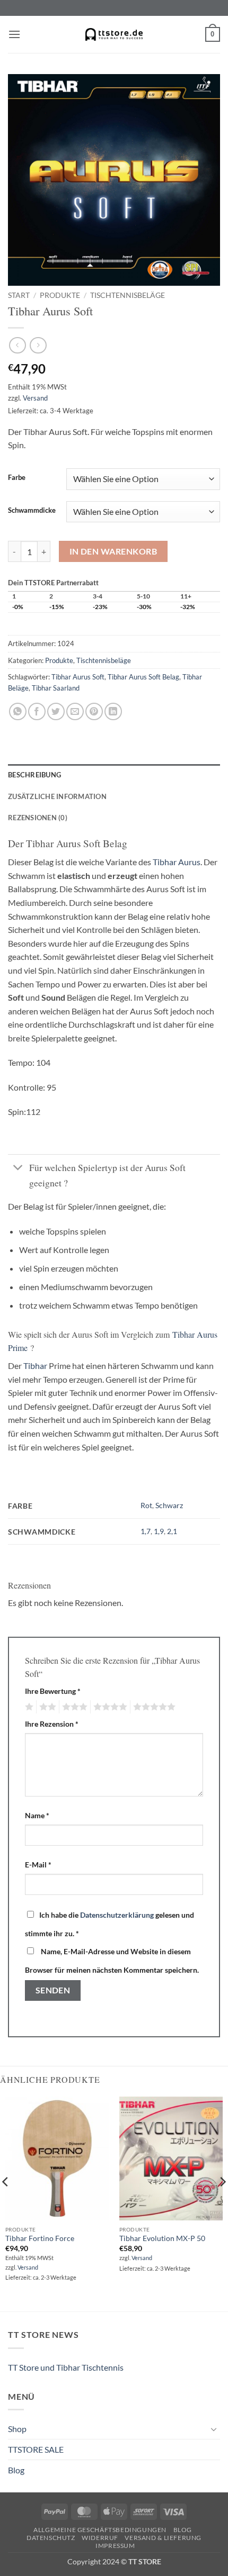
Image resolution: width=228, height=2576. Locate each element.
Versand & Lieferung (163, 2538)
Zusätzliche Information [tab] (57, 796)
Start (19, 295)
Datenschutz (51, 2538)
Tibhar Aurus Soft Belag (143, 677)
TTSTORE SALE (36, 2449)
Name (37, 1815)
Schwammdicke (32, 511)
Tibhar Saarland (56, 688)
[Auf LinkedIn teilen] (113, 711)
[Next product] (17, 345)
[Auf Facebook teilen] (37, 711)
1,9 (159, 1531)
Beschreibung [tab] (34, 775)
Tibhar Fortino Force (40, 2238)
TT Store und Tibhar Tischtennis (66, 2367)
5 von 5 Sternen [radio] (153, 1707)
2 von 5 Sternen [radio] (46, 1707)
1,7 (146, 1531)
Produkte (60, 295)
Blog (16, 2470)
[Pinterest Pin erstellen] (94, 711)
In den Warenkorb (113, 551)
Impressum (115, 2546)
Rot (146, 1505)
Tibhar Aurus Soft (78, 677)
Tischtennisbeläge (128, 295)
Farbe (17, 478)
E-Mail (38, 1865)
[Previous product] (38, 345)
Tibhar (35, 1366)
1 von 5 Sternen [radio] (28, 1707)
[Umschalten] (18, 1169)
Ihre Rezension (52, 1724)
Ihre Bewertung (53, 1691)
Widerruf (100, 2538)
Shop (17, 2429)
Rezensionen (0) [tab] (38, 818)
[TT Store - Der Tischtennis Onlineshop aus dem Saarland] (114, 34)
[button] (14, 34)
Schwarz (169, 1505)
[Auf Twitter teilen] (56, 711)
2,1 (172, 1531)
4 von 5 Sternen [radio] (109, 1707)
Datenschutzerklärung (117, 1915)
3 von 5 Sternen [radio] (73, 1707)
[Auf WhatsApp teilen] (18, 711)
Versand (35, 398)
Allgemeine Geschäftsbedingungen (100, 2530)
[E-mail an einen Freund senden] (75, 711)
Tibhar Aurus (177, 862)
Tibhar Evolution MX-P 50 (162, 2238)
